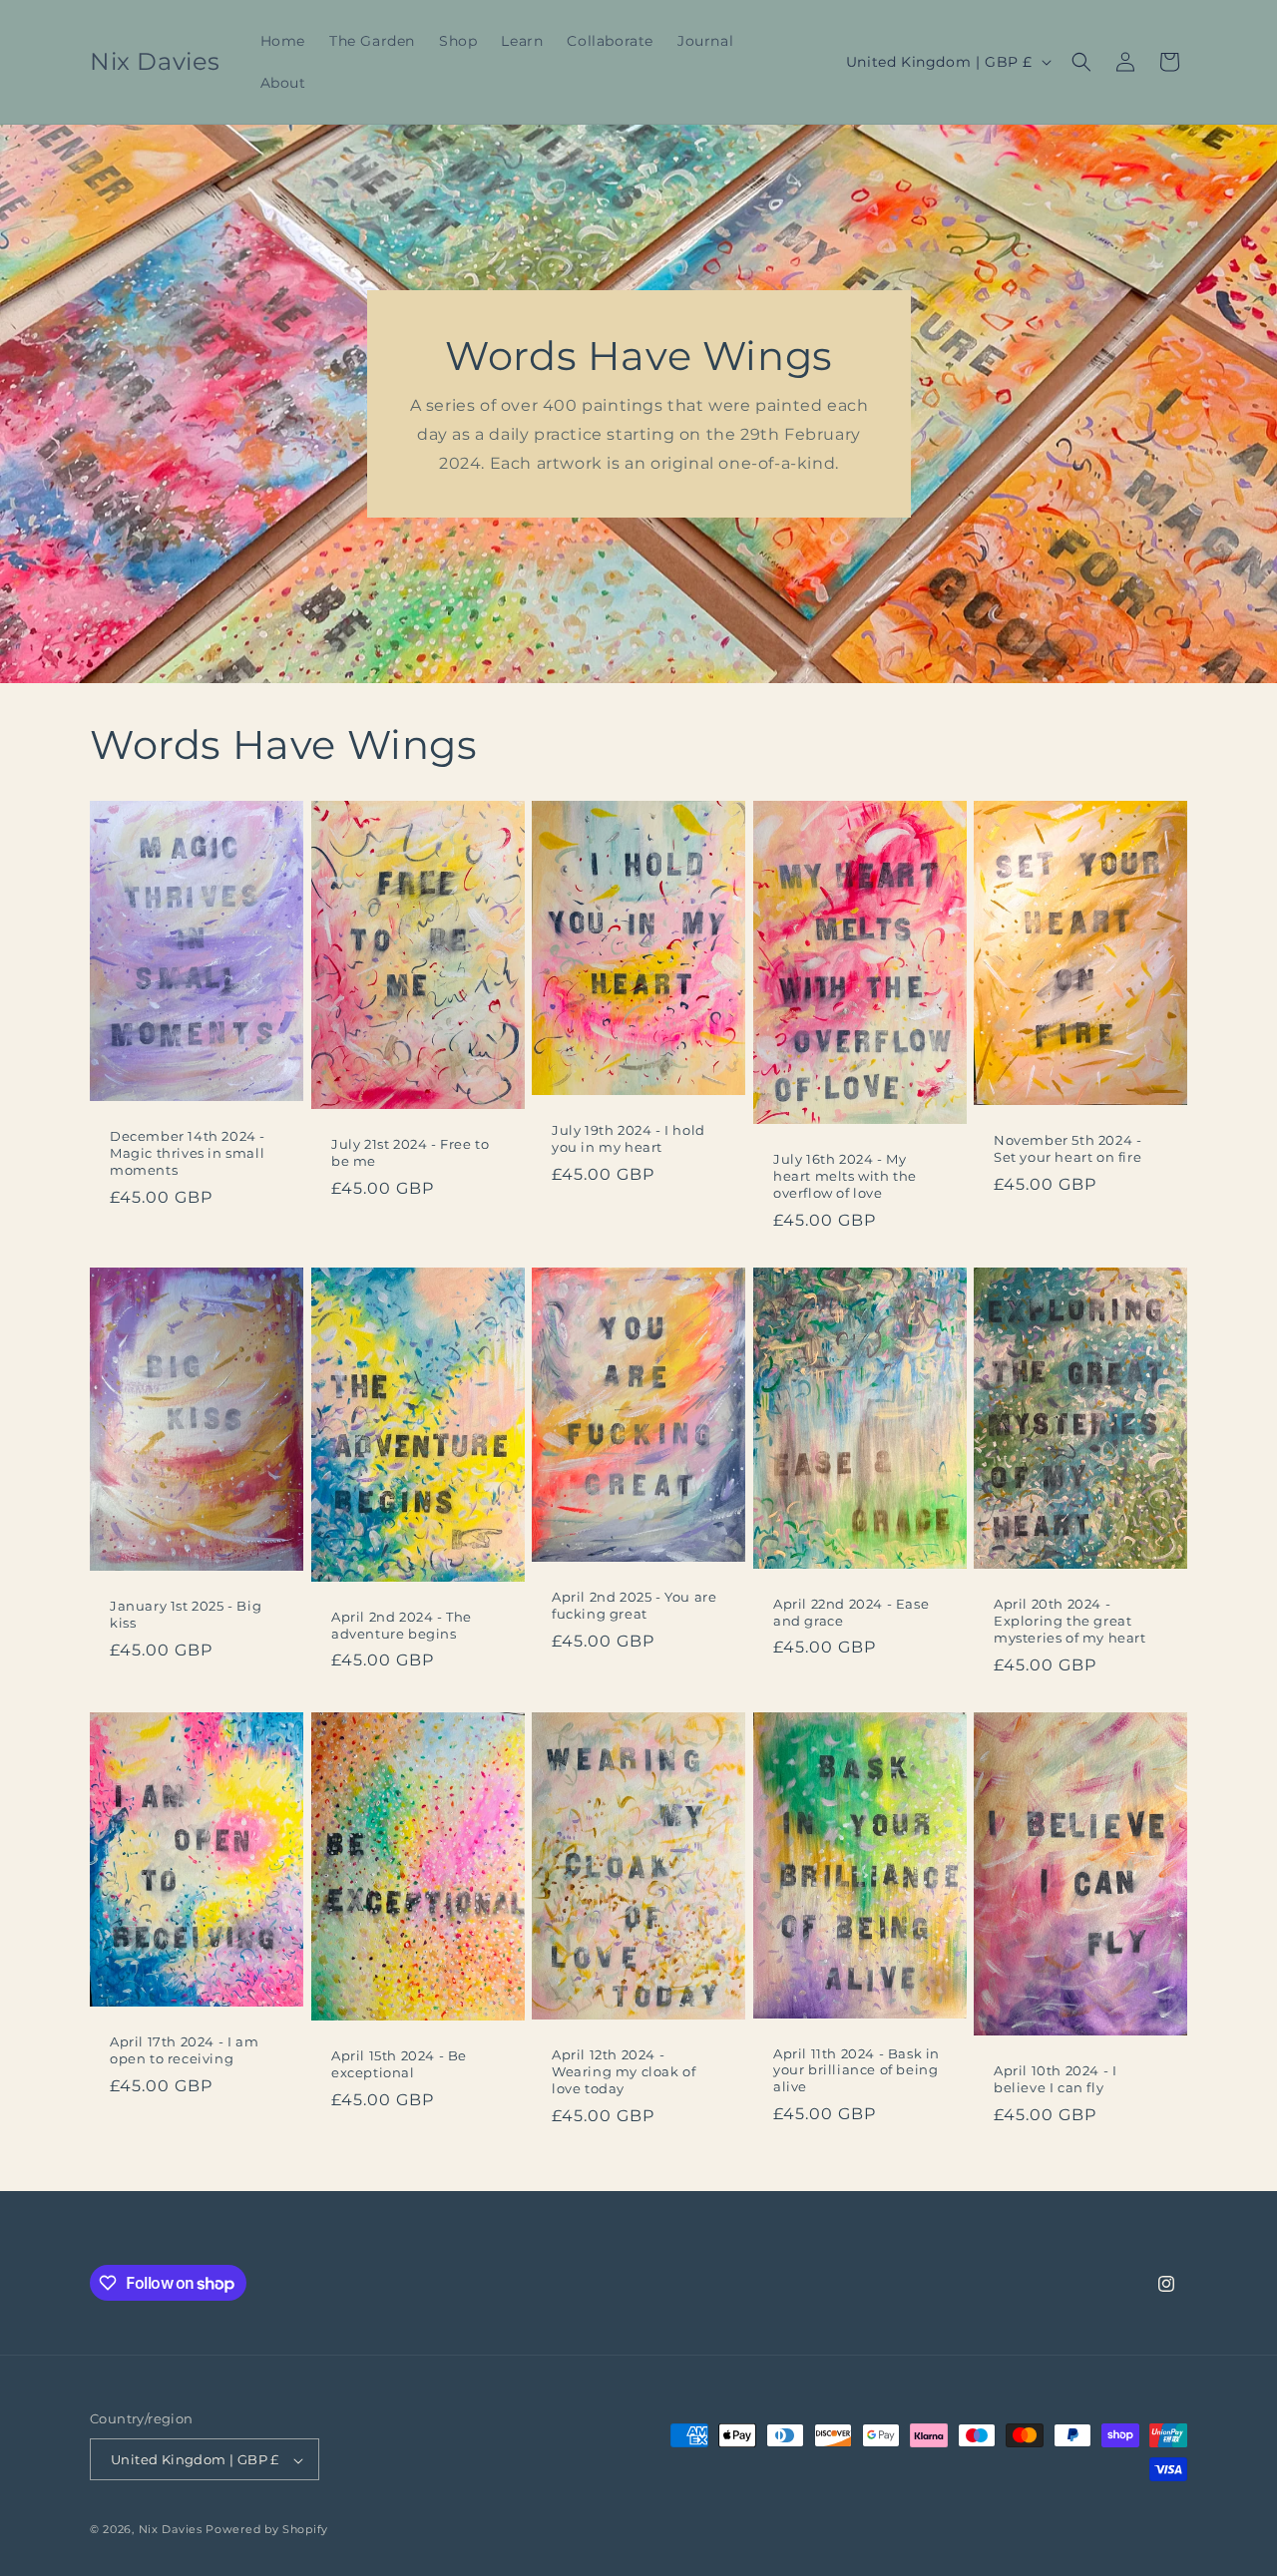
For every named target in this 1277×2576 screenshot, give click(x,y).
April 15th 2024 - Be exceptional (399, 2064)
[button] (1081, 62)
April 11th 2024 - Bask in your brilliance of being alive (856, 2069)
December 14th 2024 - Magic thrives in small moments (188, 1153)
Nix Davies (173, 2530)
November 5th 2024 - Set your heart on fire (1067, 1148)
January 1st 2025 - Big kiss (186, 1614)
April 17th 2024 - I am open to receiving (184, 2050)
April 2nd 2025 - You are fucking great (634, 1605)
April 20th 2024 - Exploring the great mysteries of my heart (1070, 1621)
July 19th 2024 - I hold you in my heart (629, 1139)
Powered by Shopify (267, 2530)
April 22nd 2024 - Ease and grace (851, 1612)
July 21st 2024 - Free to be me (410, 1152)
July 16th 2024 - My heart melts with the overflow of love (845, 1176)
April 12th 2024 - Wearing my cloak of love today (624, 2071)
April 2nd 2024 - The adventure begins (402, 1625)
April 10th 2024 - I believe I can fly (1055, 2079)
